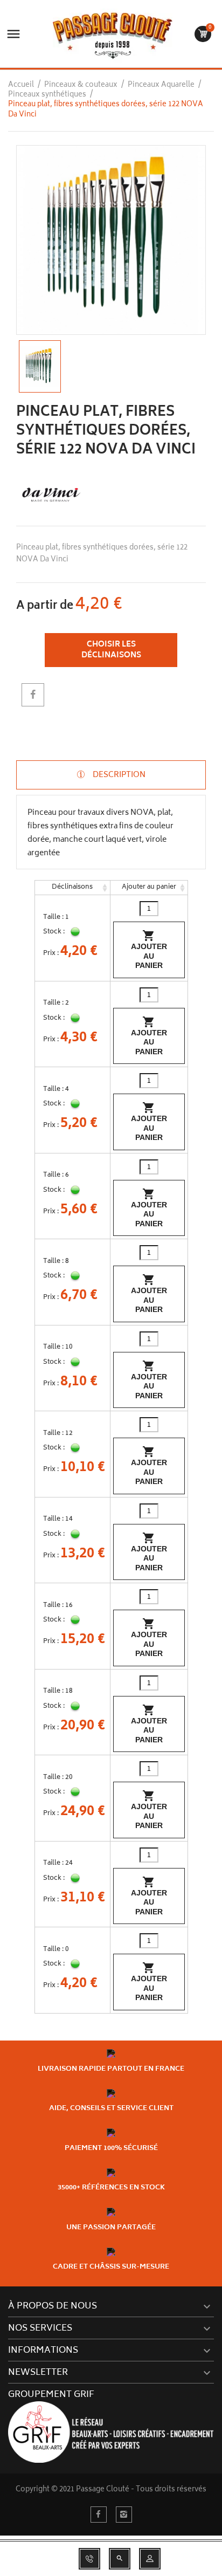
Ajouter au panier (149, 887)
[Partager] (33, 695)
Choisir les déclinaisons (111, 650)
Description (118, 775)
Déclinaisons (72, 887)
